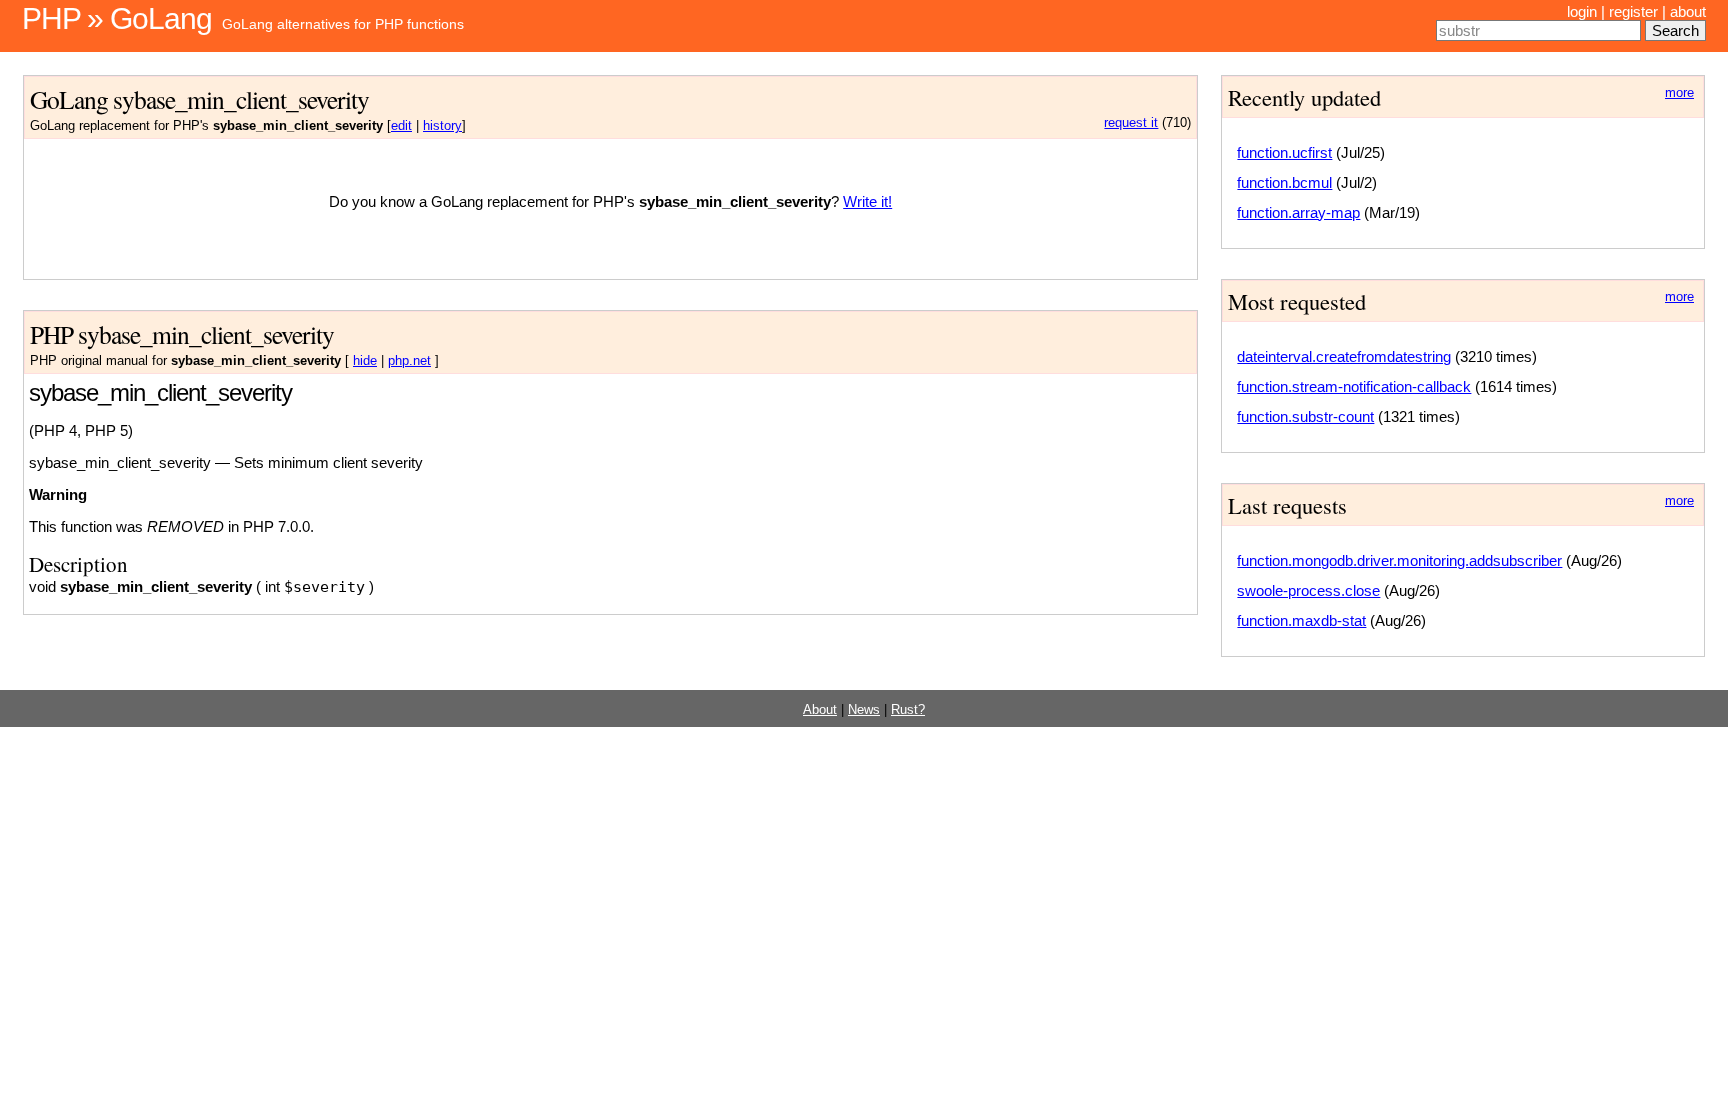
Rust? (908, 710)
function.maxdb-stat (1301, 620)
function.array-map (1298, 212)
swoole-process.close (1308, 590)
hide (365, 361)
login (1582, 11)
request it (1131, 123)
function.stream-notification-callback (1354, 386)
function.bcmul (1284, 182)
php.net (409, 361)
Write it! (867, 201)
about (1688, 11)
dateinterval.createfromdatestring (1344, 356)
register (1633, 11)
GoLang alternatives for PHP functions (343, 24)
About (820, 710)
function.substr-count (1305, 416)
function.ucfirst (1284, 152)
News (864, 710)
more (1679, 93)
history (442, 126)
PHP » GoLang (117, 18)
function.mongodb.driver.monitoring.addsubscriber (1399, 560)
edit (401, 126)
